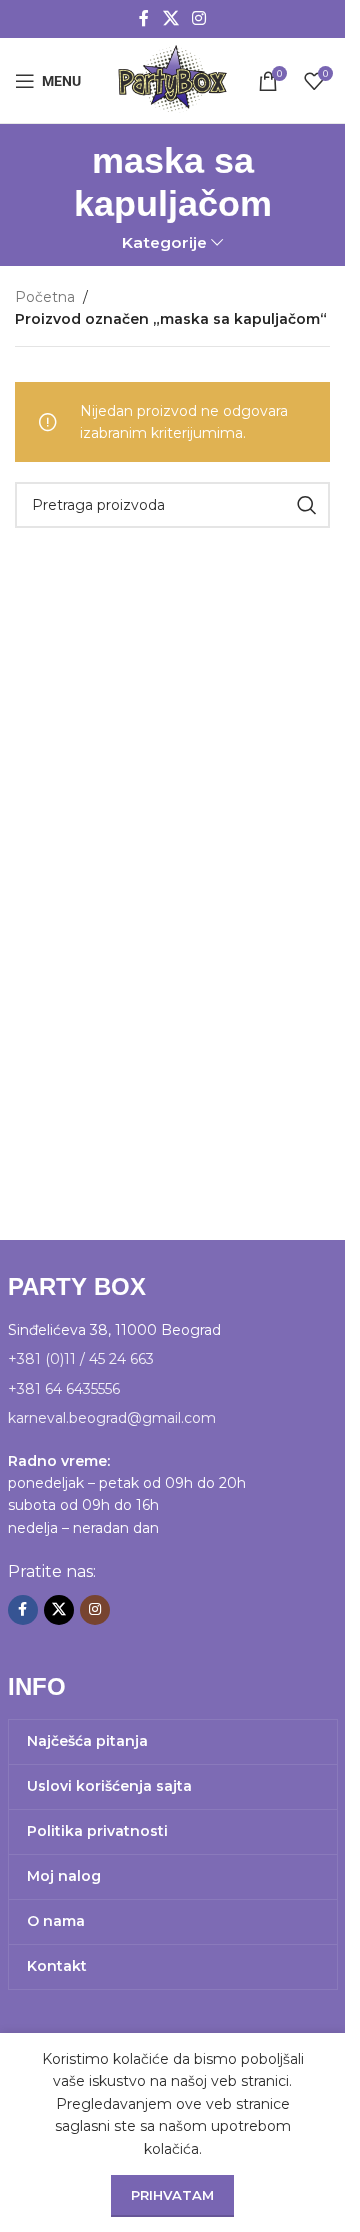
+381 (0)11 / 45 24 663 (81, 1359)
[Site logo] (172, 79)
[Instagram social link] (199, 18)
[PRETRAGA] (307, 505)
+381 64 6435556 (64, 1389)
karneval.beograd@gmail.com (112, 1418)
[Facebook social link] (144, 18)
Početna (45, 297)
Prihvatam (172, 2195)
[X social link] (170, 18)
